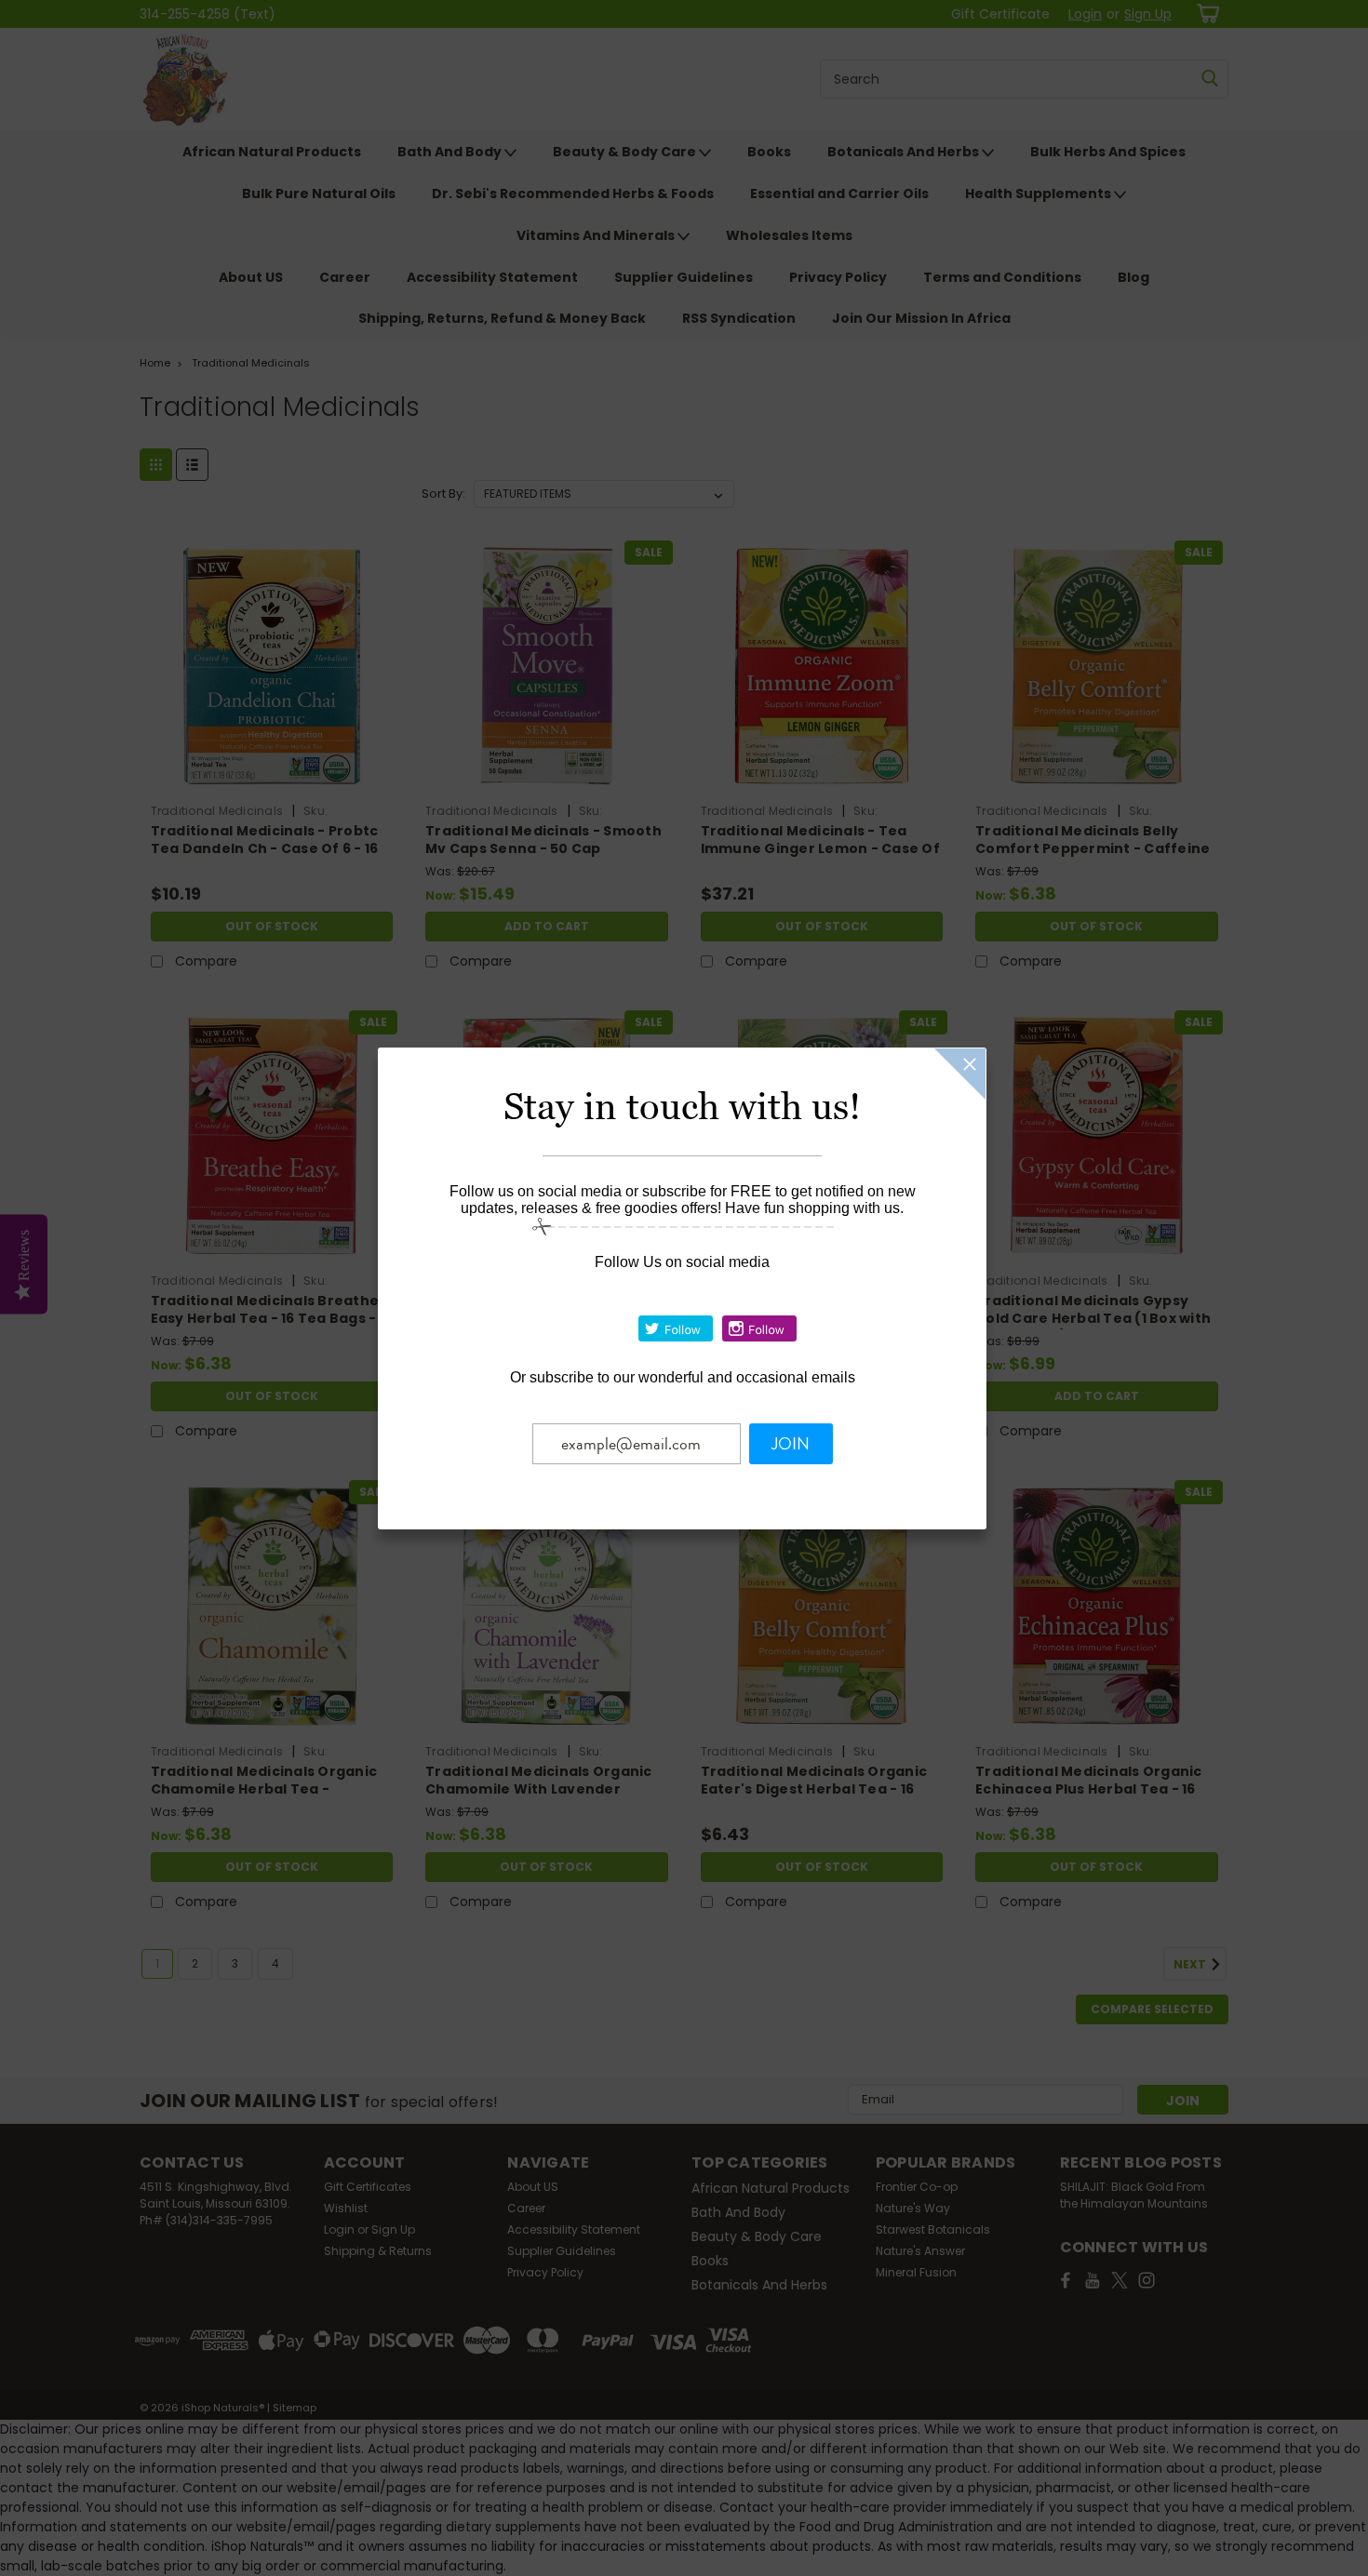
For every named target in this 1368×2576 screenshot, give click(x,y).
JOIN (791, 1444)
